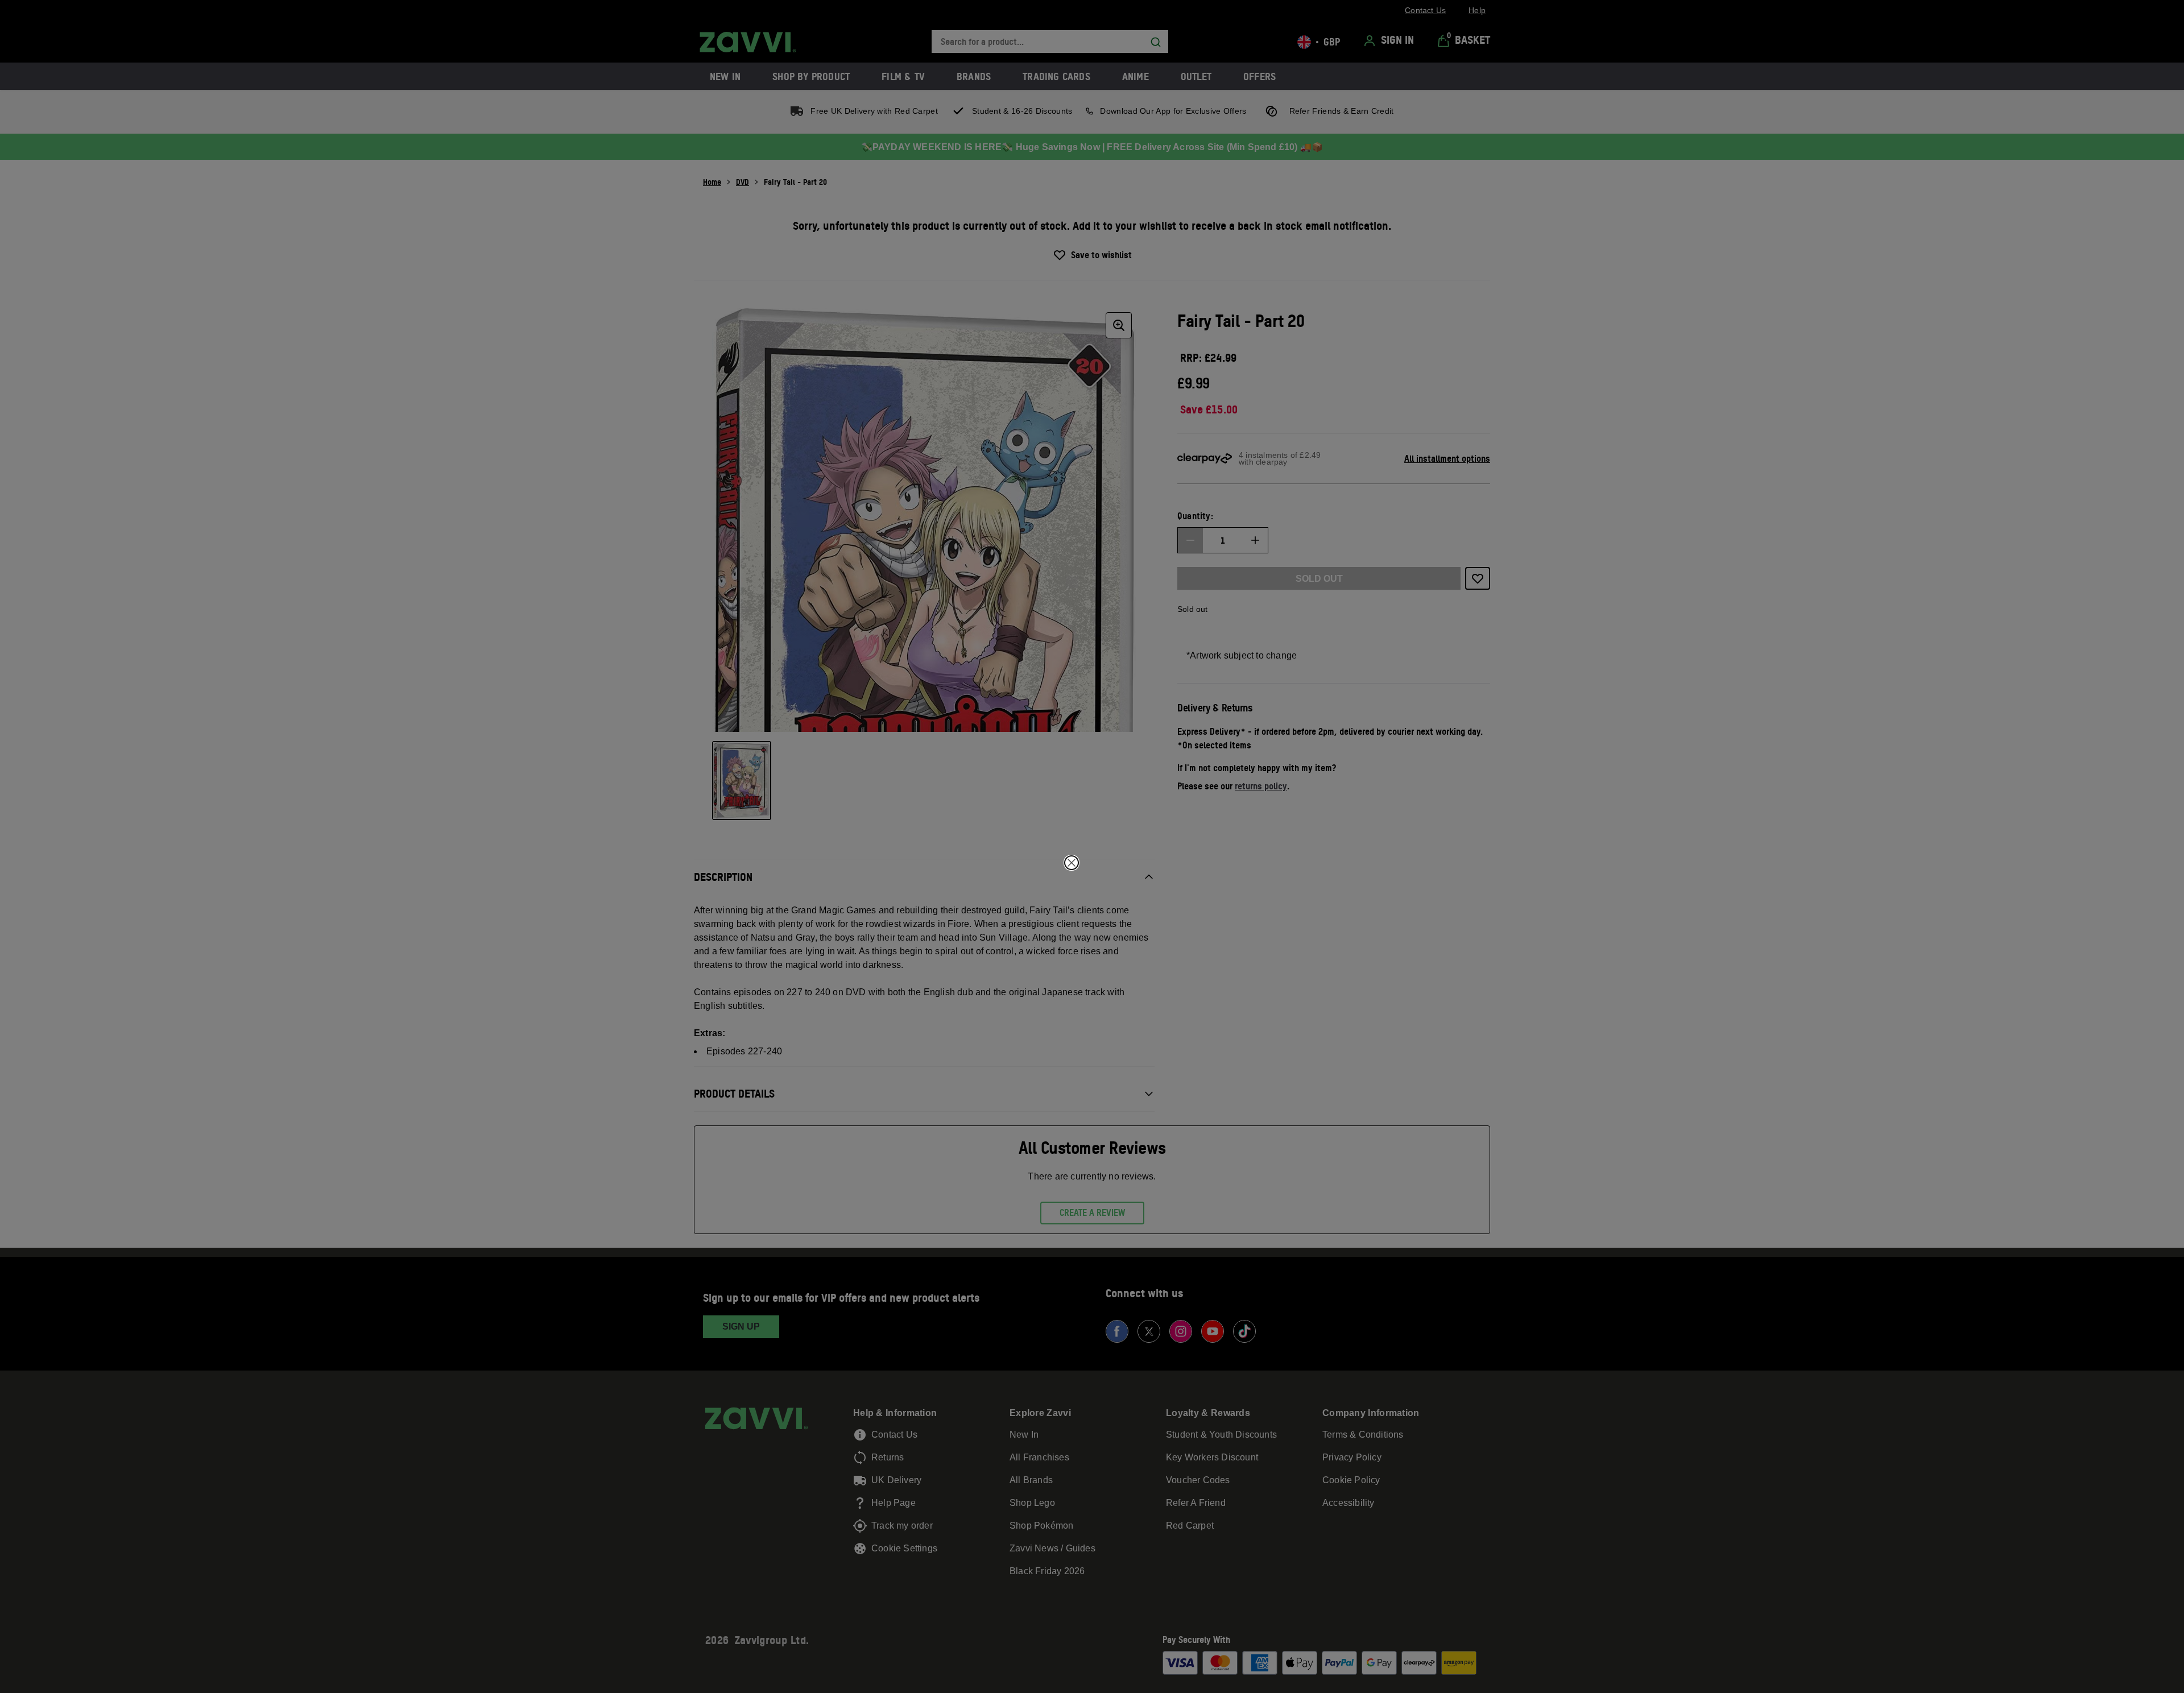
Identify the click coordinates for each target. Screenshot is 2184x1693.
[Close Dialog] (1072, 863)
